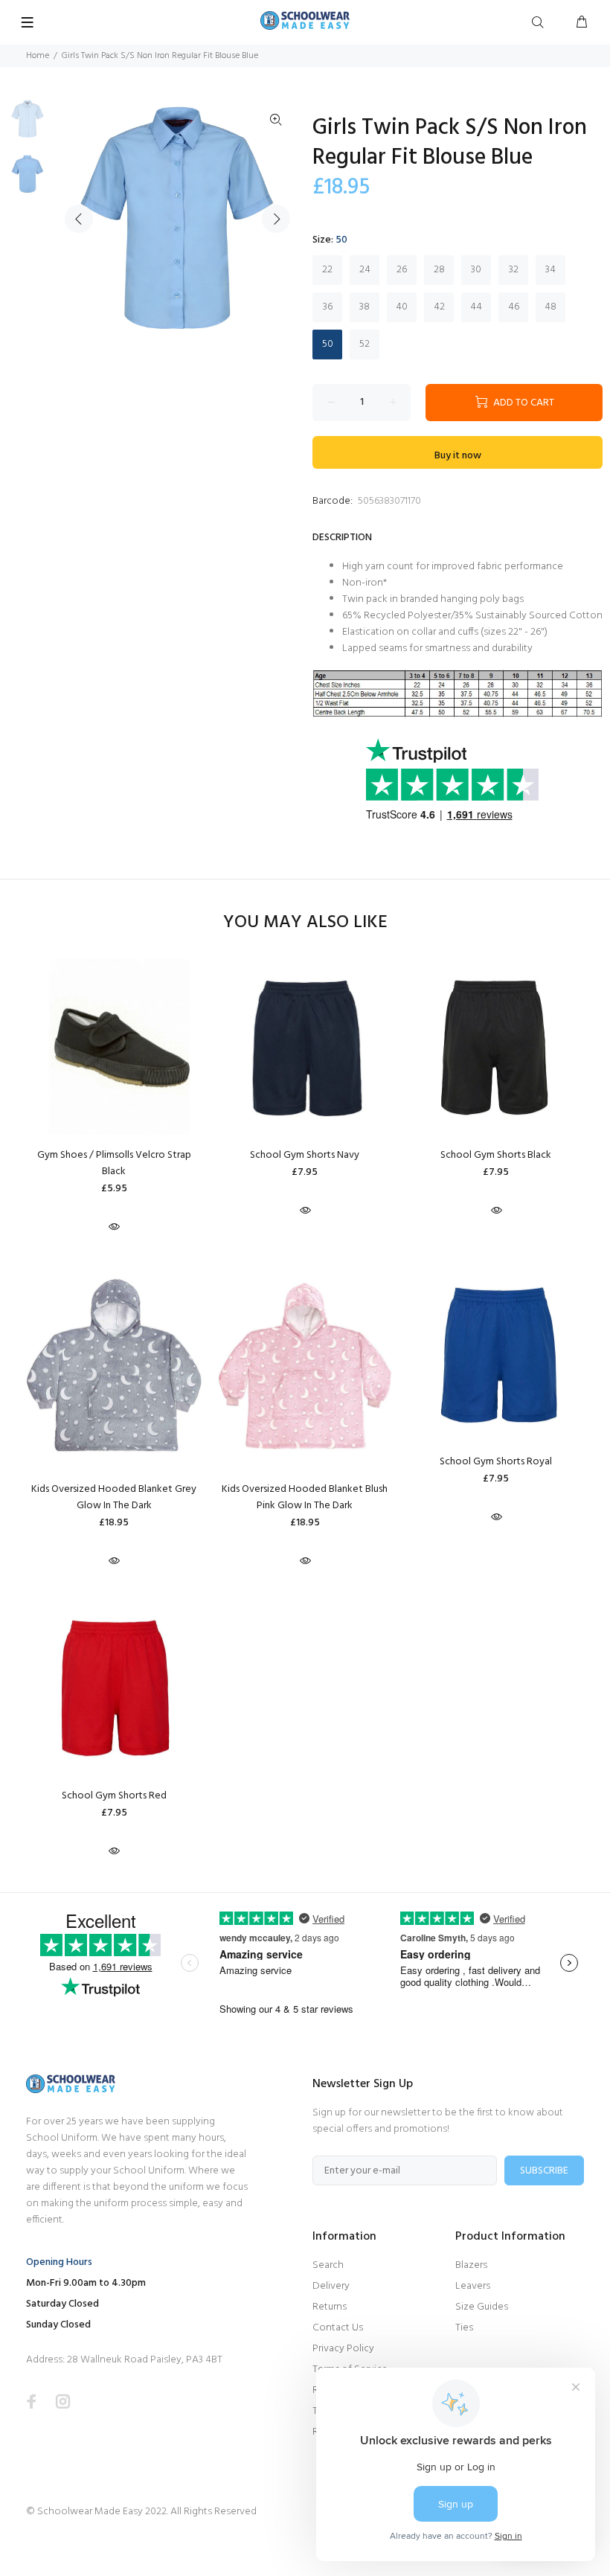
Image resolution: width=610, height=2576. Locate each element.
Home (38, 56)
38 (365, 307)
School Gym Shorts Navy (305, 1155)
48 (550, 307)
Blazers (471, 2265)
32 (514, 270)
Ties (464, 2328)
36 (328, 307)
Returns (330, 2307)
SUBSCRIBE (544, 2171)
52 (365, 344)
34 (550, 270)
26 (402, 270)
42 (439, 307)
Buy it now (458, 456)
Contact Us (338, 2328)
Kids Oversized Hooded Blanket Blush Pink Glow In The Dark (305, 1497)
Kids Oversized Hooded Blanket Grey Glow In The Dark (114, 1497)
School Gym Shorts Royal (496, 1462)
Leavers (473, 2286)
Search (328, 2265)
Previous (79, 219)
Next (276, 219)
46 (514, 307)
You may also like (305, 923)
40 (402, 307)
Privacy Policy (343, 2349)
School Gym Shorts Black (496, 1155)
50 (328, 344)
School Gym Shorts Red (114, 1796)
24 (365, 270)
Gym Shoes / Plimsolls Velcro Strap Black (114, 1163)
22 (327, 270)
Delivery (331, 2286)
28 (439, 270)
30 (476, 270)
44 (476, 307)
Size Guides (482, 2307)
